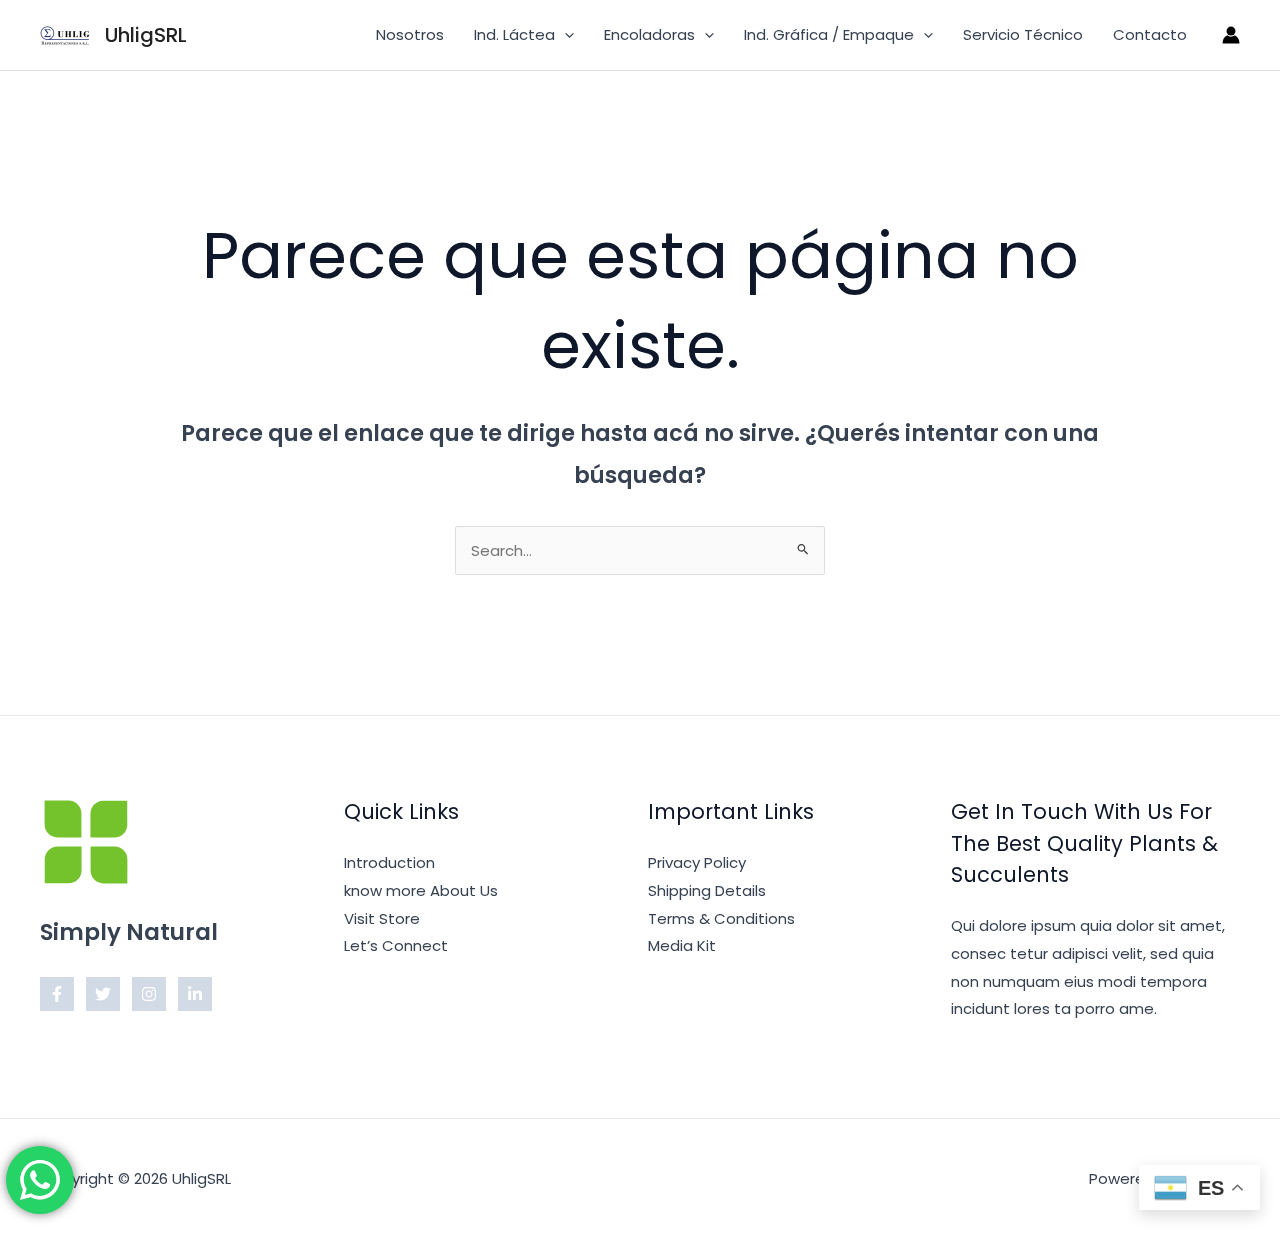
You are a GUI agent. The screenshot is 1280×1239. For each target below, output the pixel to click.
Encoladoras (649, 34)
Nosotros (410, 34)
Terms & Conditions (721, 918)
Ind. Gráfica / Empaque (829, 34)
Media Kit (682, 945)
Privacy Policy (697, 862)
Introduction (389, 862)
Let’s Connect (396, 945)
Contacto (1150, 34)
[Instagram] (149, 994)
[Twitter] (103, 994)
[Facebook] (57, 994)
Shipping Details (707, 890)
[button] (564, 35)
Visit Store (382, 918)
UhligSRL (146, 35)
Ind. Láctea (514, 34)
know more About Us (421, 890)
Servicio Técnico (1023, 34)
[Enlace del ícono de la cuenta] (1231, 35)
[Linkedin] (195, 994)
